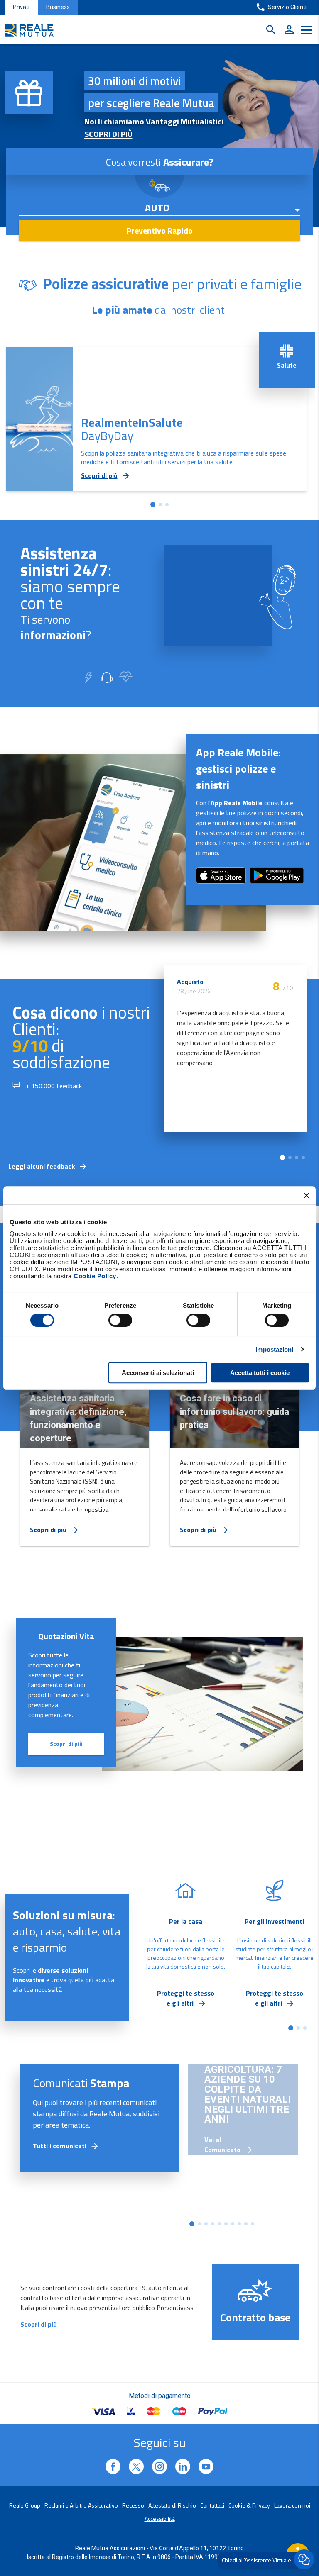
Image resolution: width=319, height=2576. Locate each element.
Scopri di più (66, 1744)
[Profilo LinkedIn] (113, 2466)
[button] (153, 504)
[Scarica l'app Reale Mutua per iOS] (277, 885)
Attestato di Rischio (172, 2505)
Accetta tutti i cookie (260, 1373)
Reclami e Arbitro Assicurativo (81, 2505)
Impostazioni (274, 1349)
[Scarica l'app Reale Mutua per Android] (221, 881)
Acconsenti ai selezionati (158, 1373)
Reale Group (25, 2505)
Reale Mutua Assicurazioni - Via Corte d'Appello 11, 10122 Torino (159, 2548)
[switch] (120, 1320)
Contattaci (212, 2505)
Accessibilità (160, 2519)
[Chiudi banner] (307, 1195)
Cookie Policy (95, 1276)
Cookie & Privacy (249, 2505)
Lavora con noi (292, 2505)
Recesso (133, 2505)
